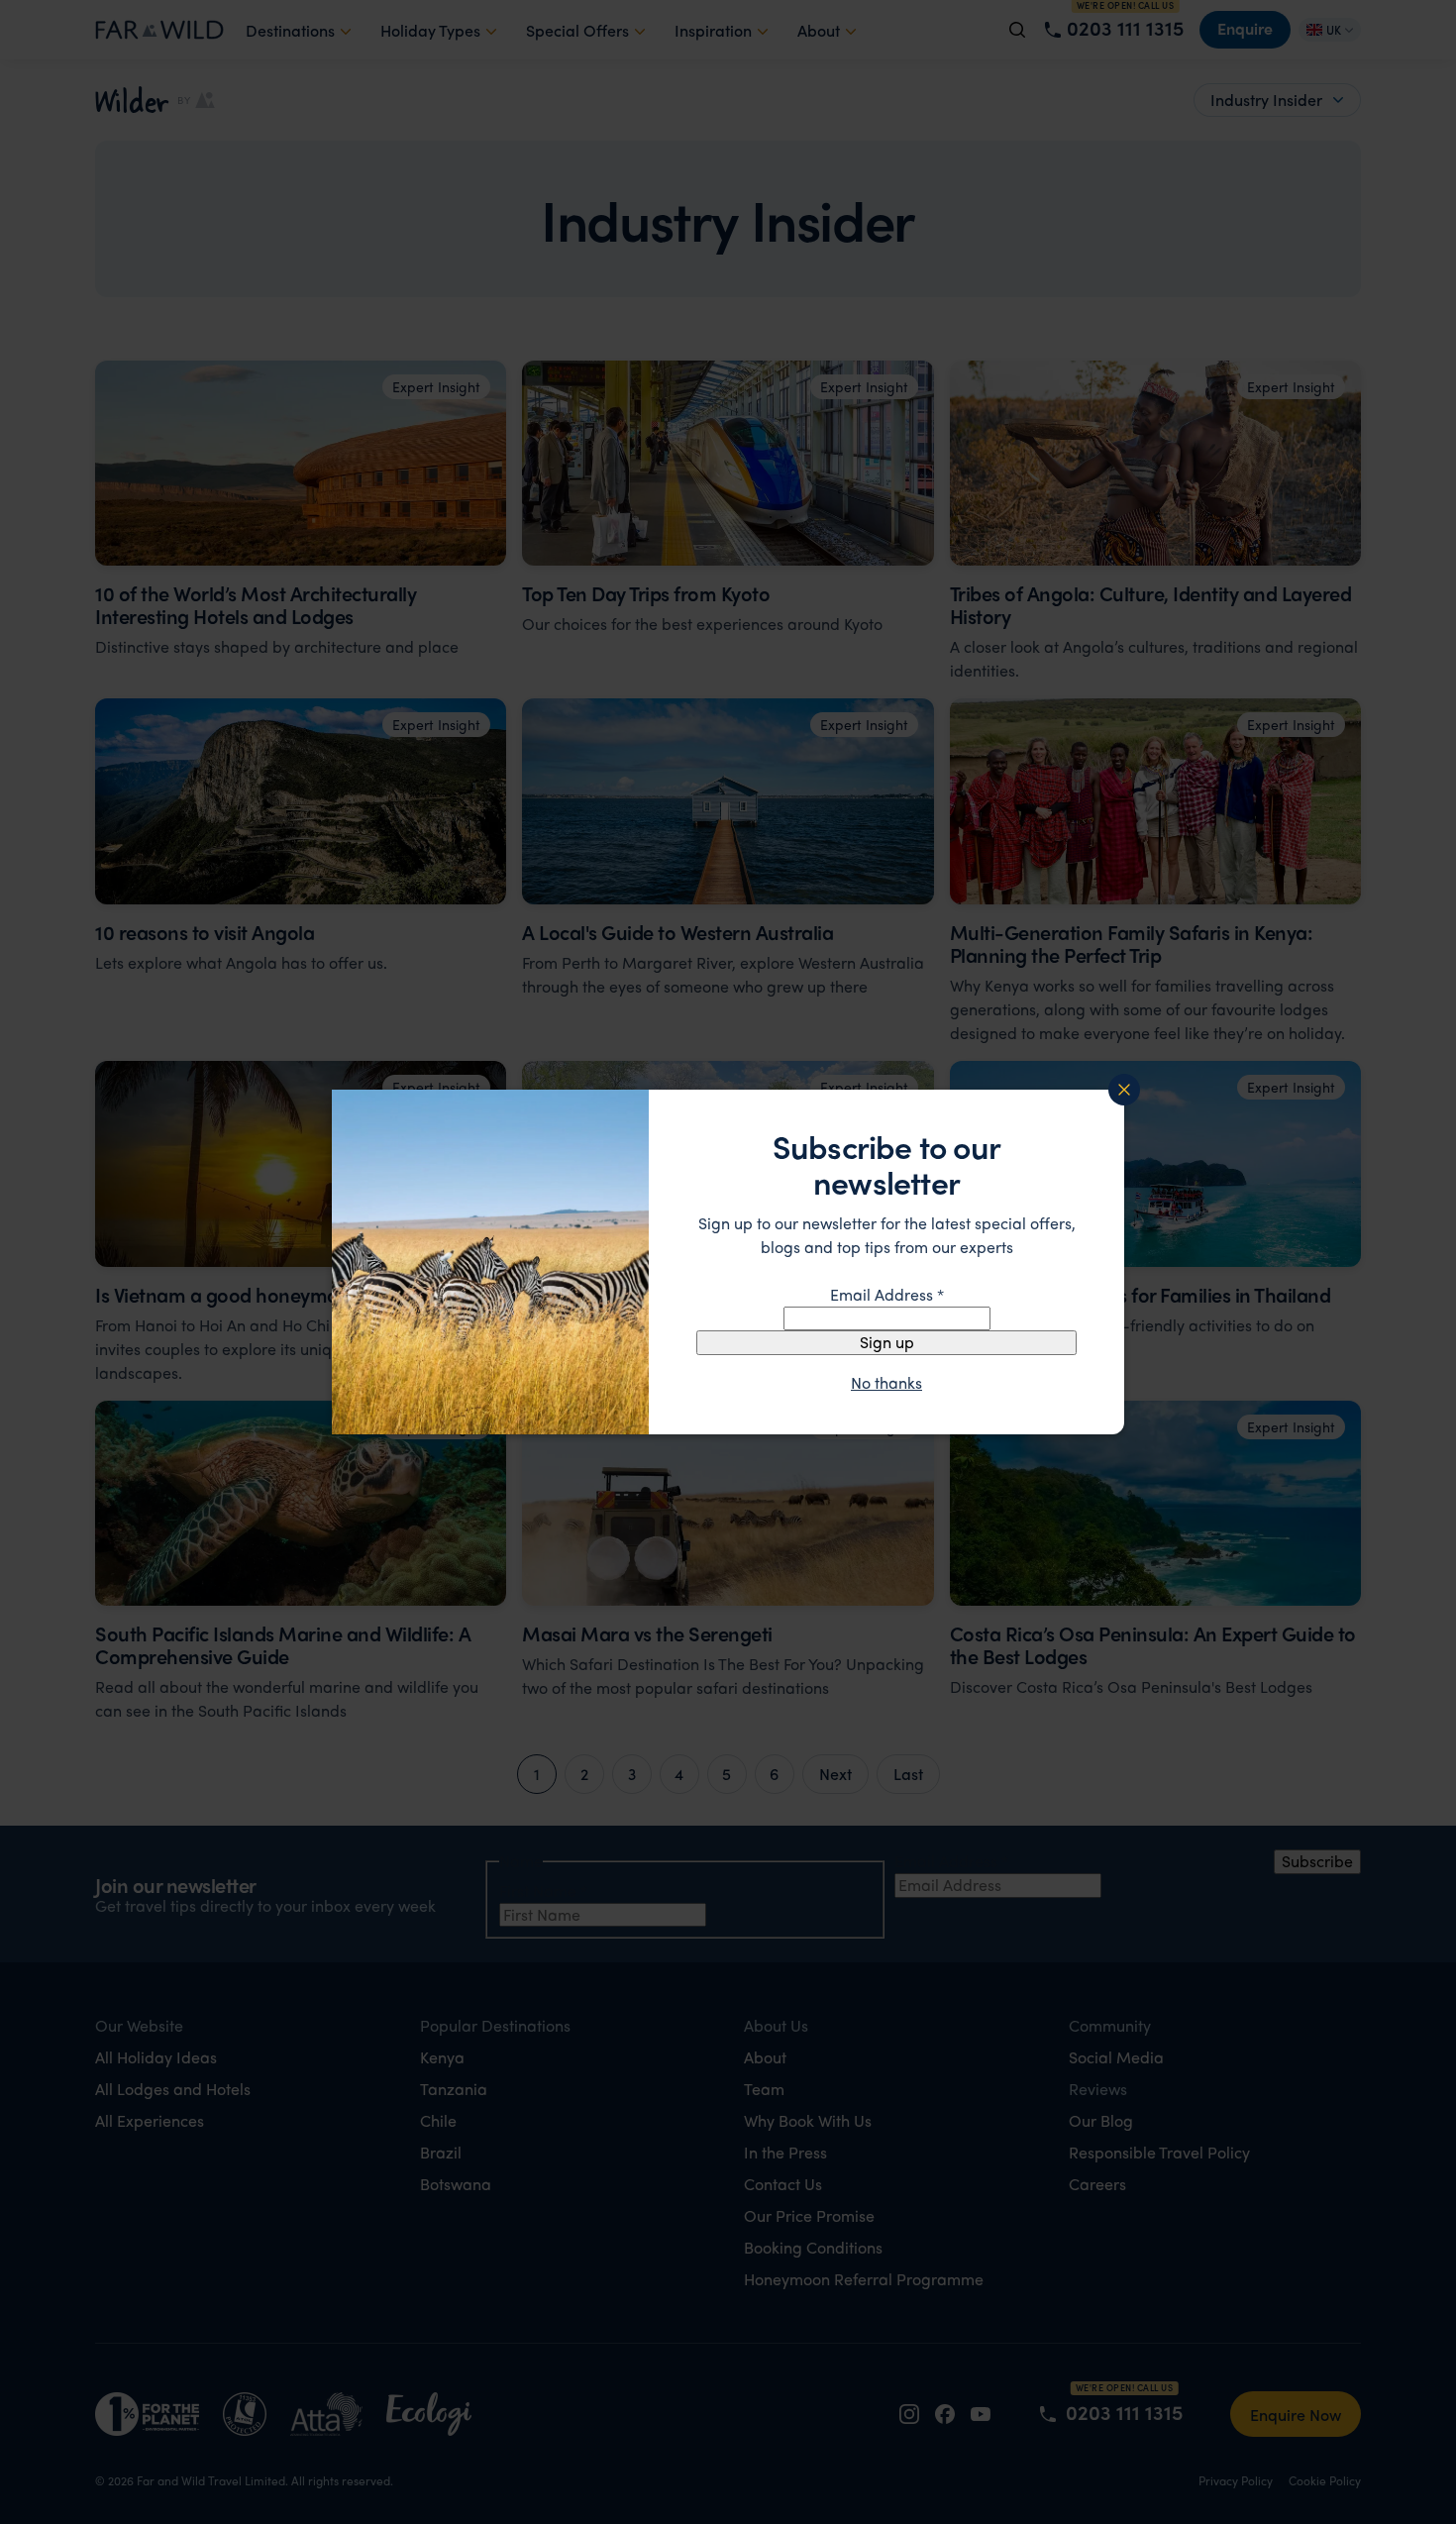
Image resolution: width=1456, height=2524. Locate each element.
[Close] (1124, 1090)
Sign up (887, 1342)
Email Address (887, 1294)
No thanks (886, 1383)
